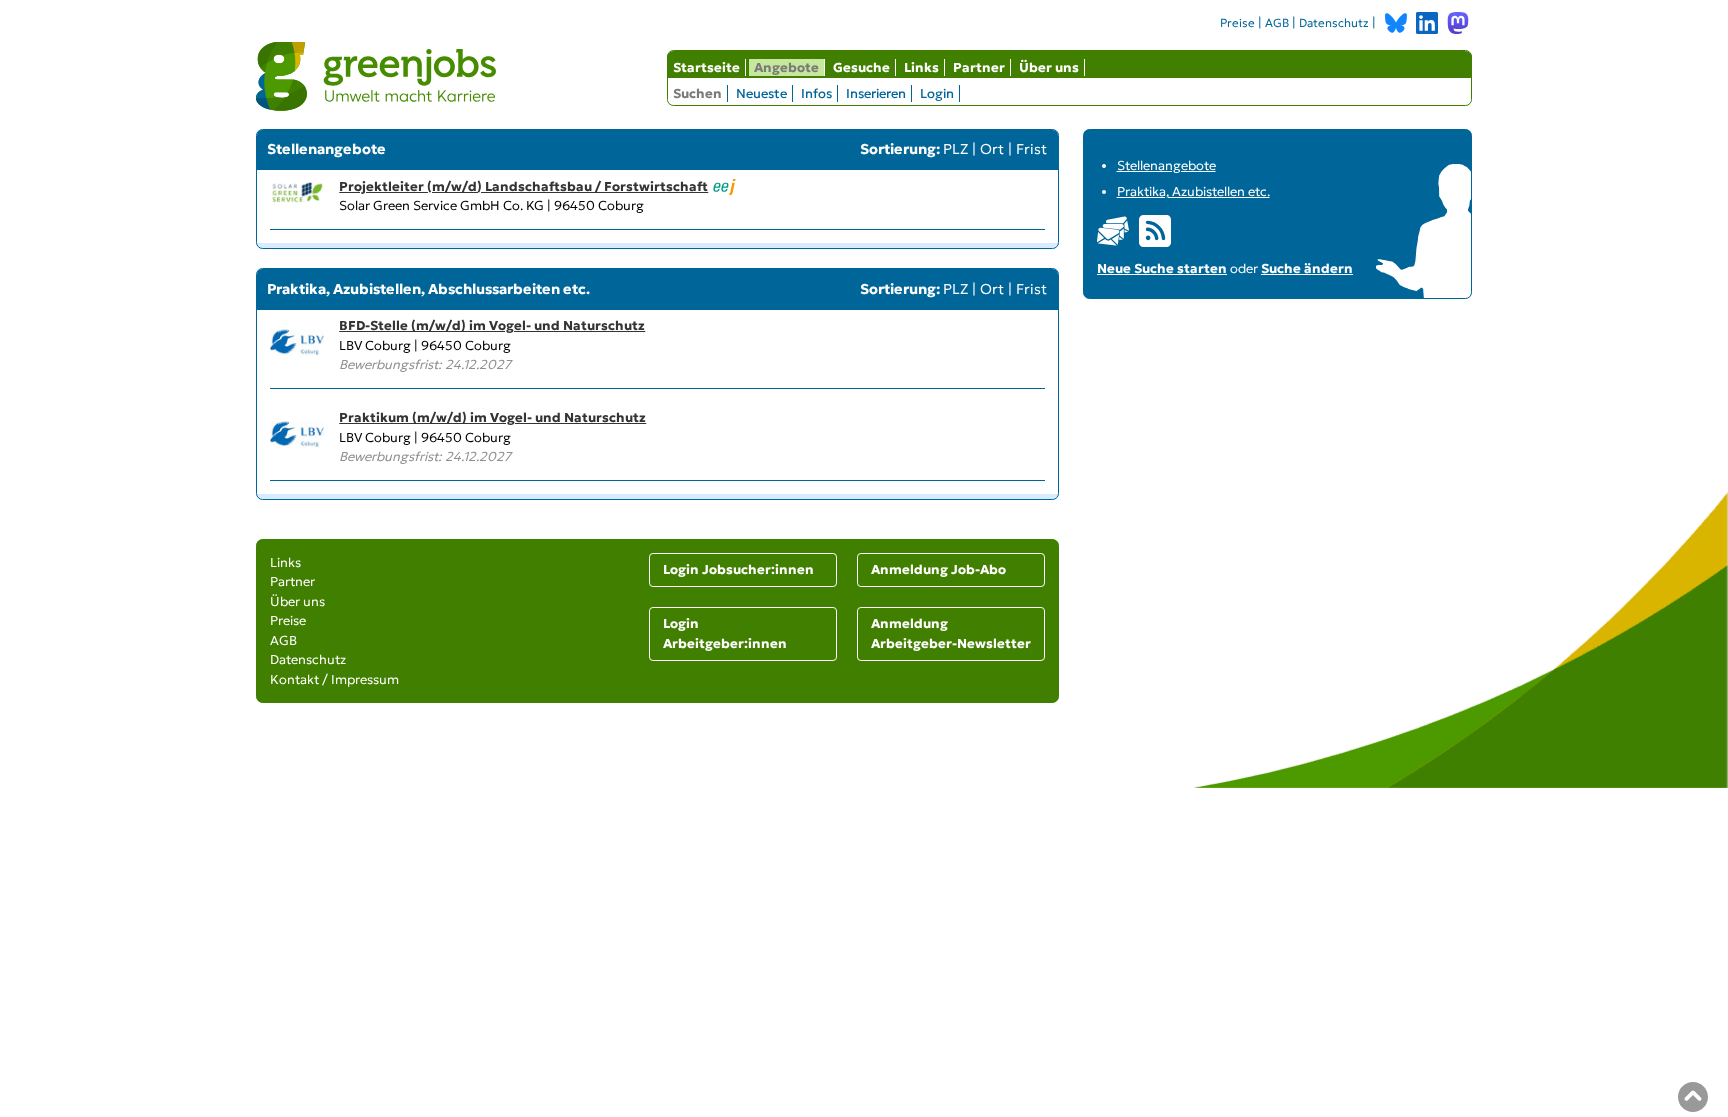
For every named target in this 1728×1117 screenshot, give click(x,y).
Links (921, 67)
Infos (816, 93)
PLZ (955, 149)
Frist (1031, 149)
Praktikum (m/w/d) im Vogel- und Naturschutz (492, 417)
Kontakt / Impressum (334, 679)
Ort (992, 149)
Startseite (706, 67)
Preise (1237, 23)
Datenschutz (1334, 23)
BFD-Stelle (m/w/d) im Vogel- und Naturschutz (492, 325)
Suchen (697, 93)
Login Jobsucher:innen (738, 569)
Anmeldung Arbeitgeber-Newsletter (951, 633)
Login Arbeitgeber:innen (725, 633)
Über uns (1049, 67)
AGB (1277, 23)
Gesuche (861, 67)
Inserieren (876, 93)
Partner (979, 67)
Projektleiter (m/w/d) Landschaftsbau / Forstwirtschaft (523, 186)
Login (937, 93)
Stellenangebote (1166, 165)
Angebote (786, 67)
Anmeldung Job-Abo (938, 569)
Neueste (761, 93)
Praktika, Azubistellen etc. (1193, 191)
